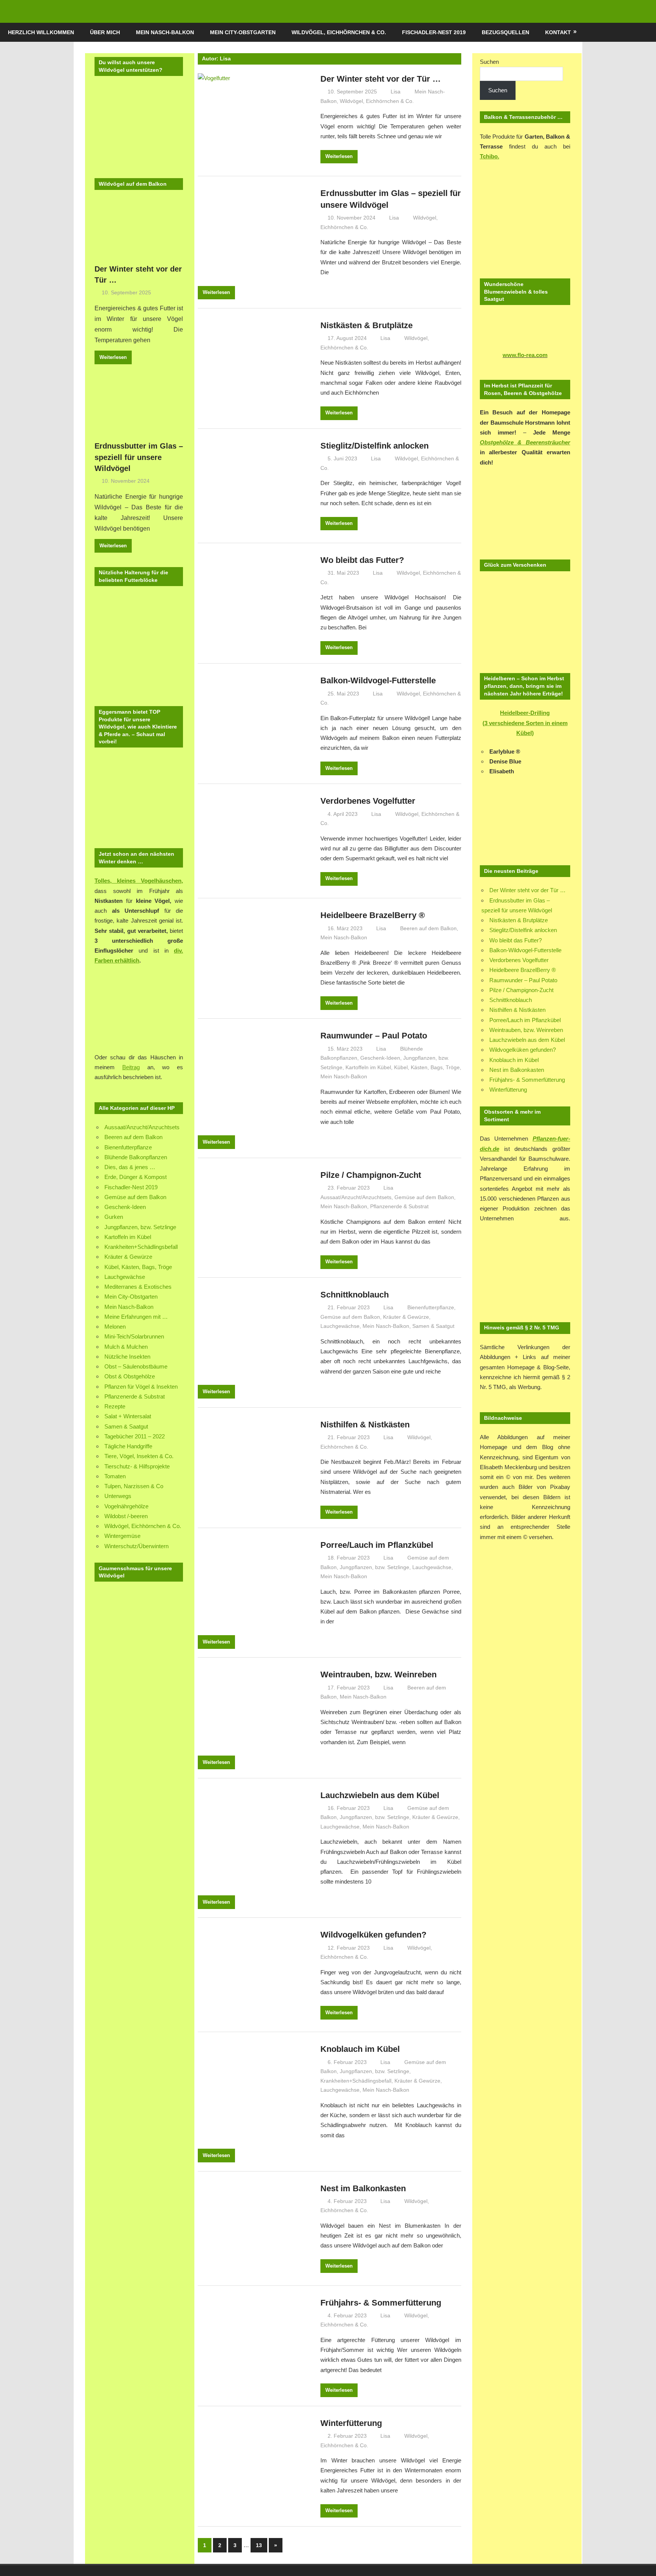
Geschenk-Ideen (380, 1058)
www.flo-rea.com (525, 355)
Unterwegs (118, 1496)
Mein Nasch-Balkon (165, 32)
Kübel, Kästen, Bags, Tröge (427, 1067)
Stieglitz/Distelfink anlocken (375, 446)
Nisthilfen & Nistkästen (365, 1425)
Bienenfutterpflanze (431, 1307)
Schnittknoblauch (355, 1295)
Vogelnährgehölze (126, 1506)
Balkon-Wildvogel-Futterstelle (378, 680)
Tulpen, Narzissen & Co (134, 1486)
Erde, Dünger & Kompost (136, 1177)
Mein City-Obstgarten (243, 32)
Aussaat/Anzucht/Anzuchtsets (356, 1197)
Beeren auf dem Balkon (428, 928)
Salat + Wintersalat (128, 1416)
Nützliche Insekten (127, 1357)
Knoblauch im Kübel (360, 2049)
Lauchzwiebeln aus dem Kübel (380, 1795)
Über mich (105, 32)
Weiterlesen (339, 156)
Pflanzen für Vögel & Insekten (141, 1387)
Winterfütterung (351, 2423)
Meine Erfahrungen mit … (136, 1317)
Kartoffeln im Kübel (368, 1067)
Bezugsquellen (505, 32)
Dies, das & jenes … (130, 1167)
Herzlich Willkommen (41, 32)
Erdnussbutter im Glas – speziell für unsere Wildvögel (139, 457)
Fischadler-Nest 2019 (434, 32)
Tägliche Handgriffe (128, 1446)
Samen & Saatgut (433, 1326)
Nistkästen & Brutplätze (367, 325)
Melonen (115, 1327)
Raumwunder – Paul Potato (374, 1036)
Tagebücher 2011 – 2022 (135, 1436)
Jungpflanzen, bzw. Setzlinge (375, 1567)
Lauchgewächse (340, 1326)
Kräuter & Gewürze (406, 1317)
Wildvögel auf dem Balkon (133, 184)
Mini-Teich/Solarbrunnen (134, 1336)
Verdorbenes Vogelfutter (368, 801)
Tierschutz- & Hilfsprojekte (137, 1466)
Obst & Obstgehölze (130, 1376)
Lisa (396, 92)
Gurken (114, 1217)
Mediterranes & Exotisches (138, 1287)
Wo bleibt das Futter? (362, 560)
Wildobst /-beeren (126, 1516)
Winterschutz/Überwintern (136, 1546)
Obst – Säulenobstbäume (136, 1366)
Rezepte (115, 1406)
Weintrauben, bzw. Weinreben (378, 1674)
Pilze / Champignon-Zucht (371, 1175)
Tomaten (115, 1476)
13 (259, 2545)
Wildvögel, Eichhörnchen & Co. (339, 32)
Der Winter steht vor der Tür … (381, 79)
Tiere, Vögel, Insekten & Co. (139, 1456)
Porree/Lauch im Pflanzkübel (377, 1545)
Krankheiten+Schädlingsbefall (356, 2081)
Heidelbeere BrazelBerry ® (373, 915)
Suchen (489, 62)
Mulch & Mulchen (126, 1347)
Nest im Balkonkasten (363, 2188)
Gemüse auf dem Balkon (424, 1197)
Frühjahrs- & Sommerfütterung (381, 2303)
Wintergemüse (122, 1536)
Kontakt (558, 32)
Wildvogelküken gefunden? (373, 1935)
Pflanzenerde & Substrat (399, 1206)
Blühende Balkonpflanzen (136, 1157)
